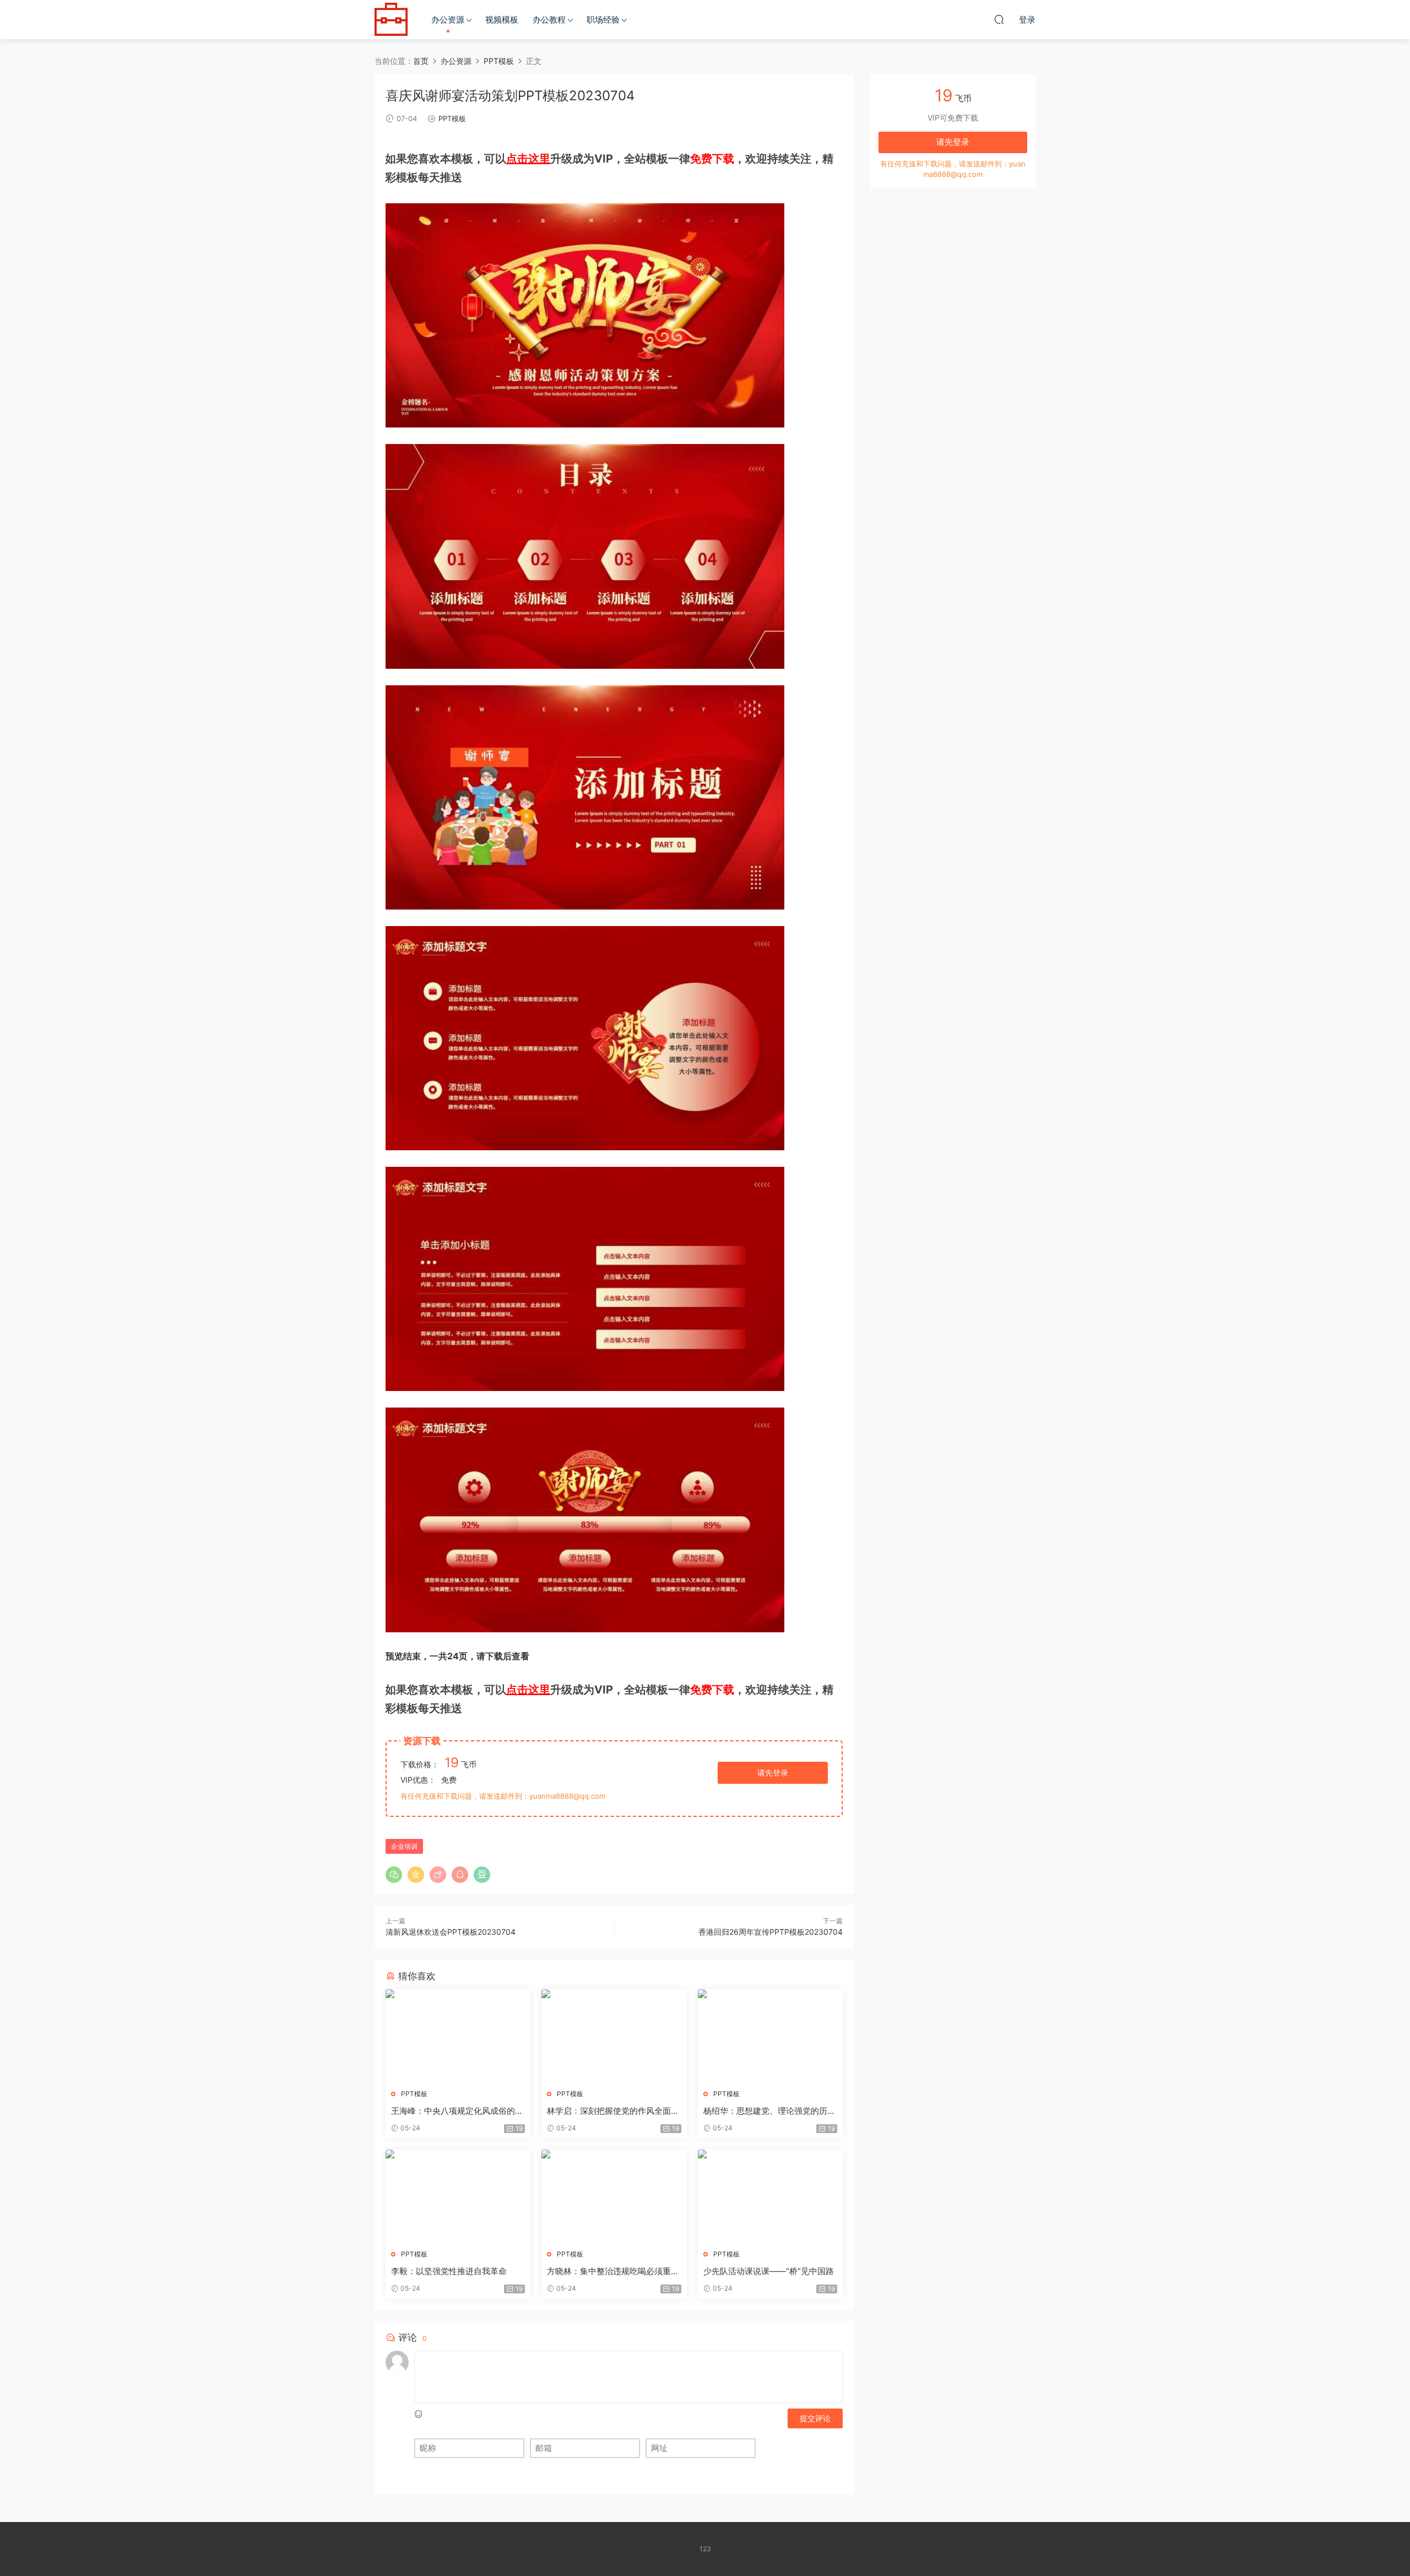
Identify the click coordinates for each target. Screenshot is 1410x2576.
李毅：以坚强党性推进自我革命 (449, 2271)
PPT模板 (452, 118)
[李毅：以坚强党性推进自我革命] (458, 2195)
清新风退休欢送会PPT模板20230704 (451, 1932)
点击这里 (528, 159)
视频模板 (502, 20)
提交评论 (815, 2418)
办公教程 (549, 20)
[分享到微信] (394, 1875)
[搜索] (999, 19)
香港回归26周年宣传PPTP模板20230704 (771, 1932)
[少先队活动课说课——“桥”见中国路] (770, 2195)
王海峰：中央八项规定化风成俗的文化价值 (457, 2111)
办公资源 (448, 20)
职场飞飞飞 (391, 19)
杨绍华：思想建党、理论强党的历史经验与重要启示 (769, 2111)
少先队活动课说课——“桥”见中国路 (769, 2271)
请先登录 (773, 1773)
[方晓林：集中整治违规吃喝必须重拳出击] (614, 2195)
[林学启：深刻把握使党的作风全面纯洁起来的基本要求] (614, 2035)
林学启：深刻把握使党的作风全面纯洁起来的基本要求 (613, 2111)
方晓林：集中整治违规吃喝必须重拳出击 (613, 2271)
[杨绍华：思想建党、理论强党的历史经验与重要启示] (770, 2035)
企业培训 (404, 1846)
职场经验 (603, 20)
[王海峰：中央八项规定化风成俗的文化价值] (458, 2035)
